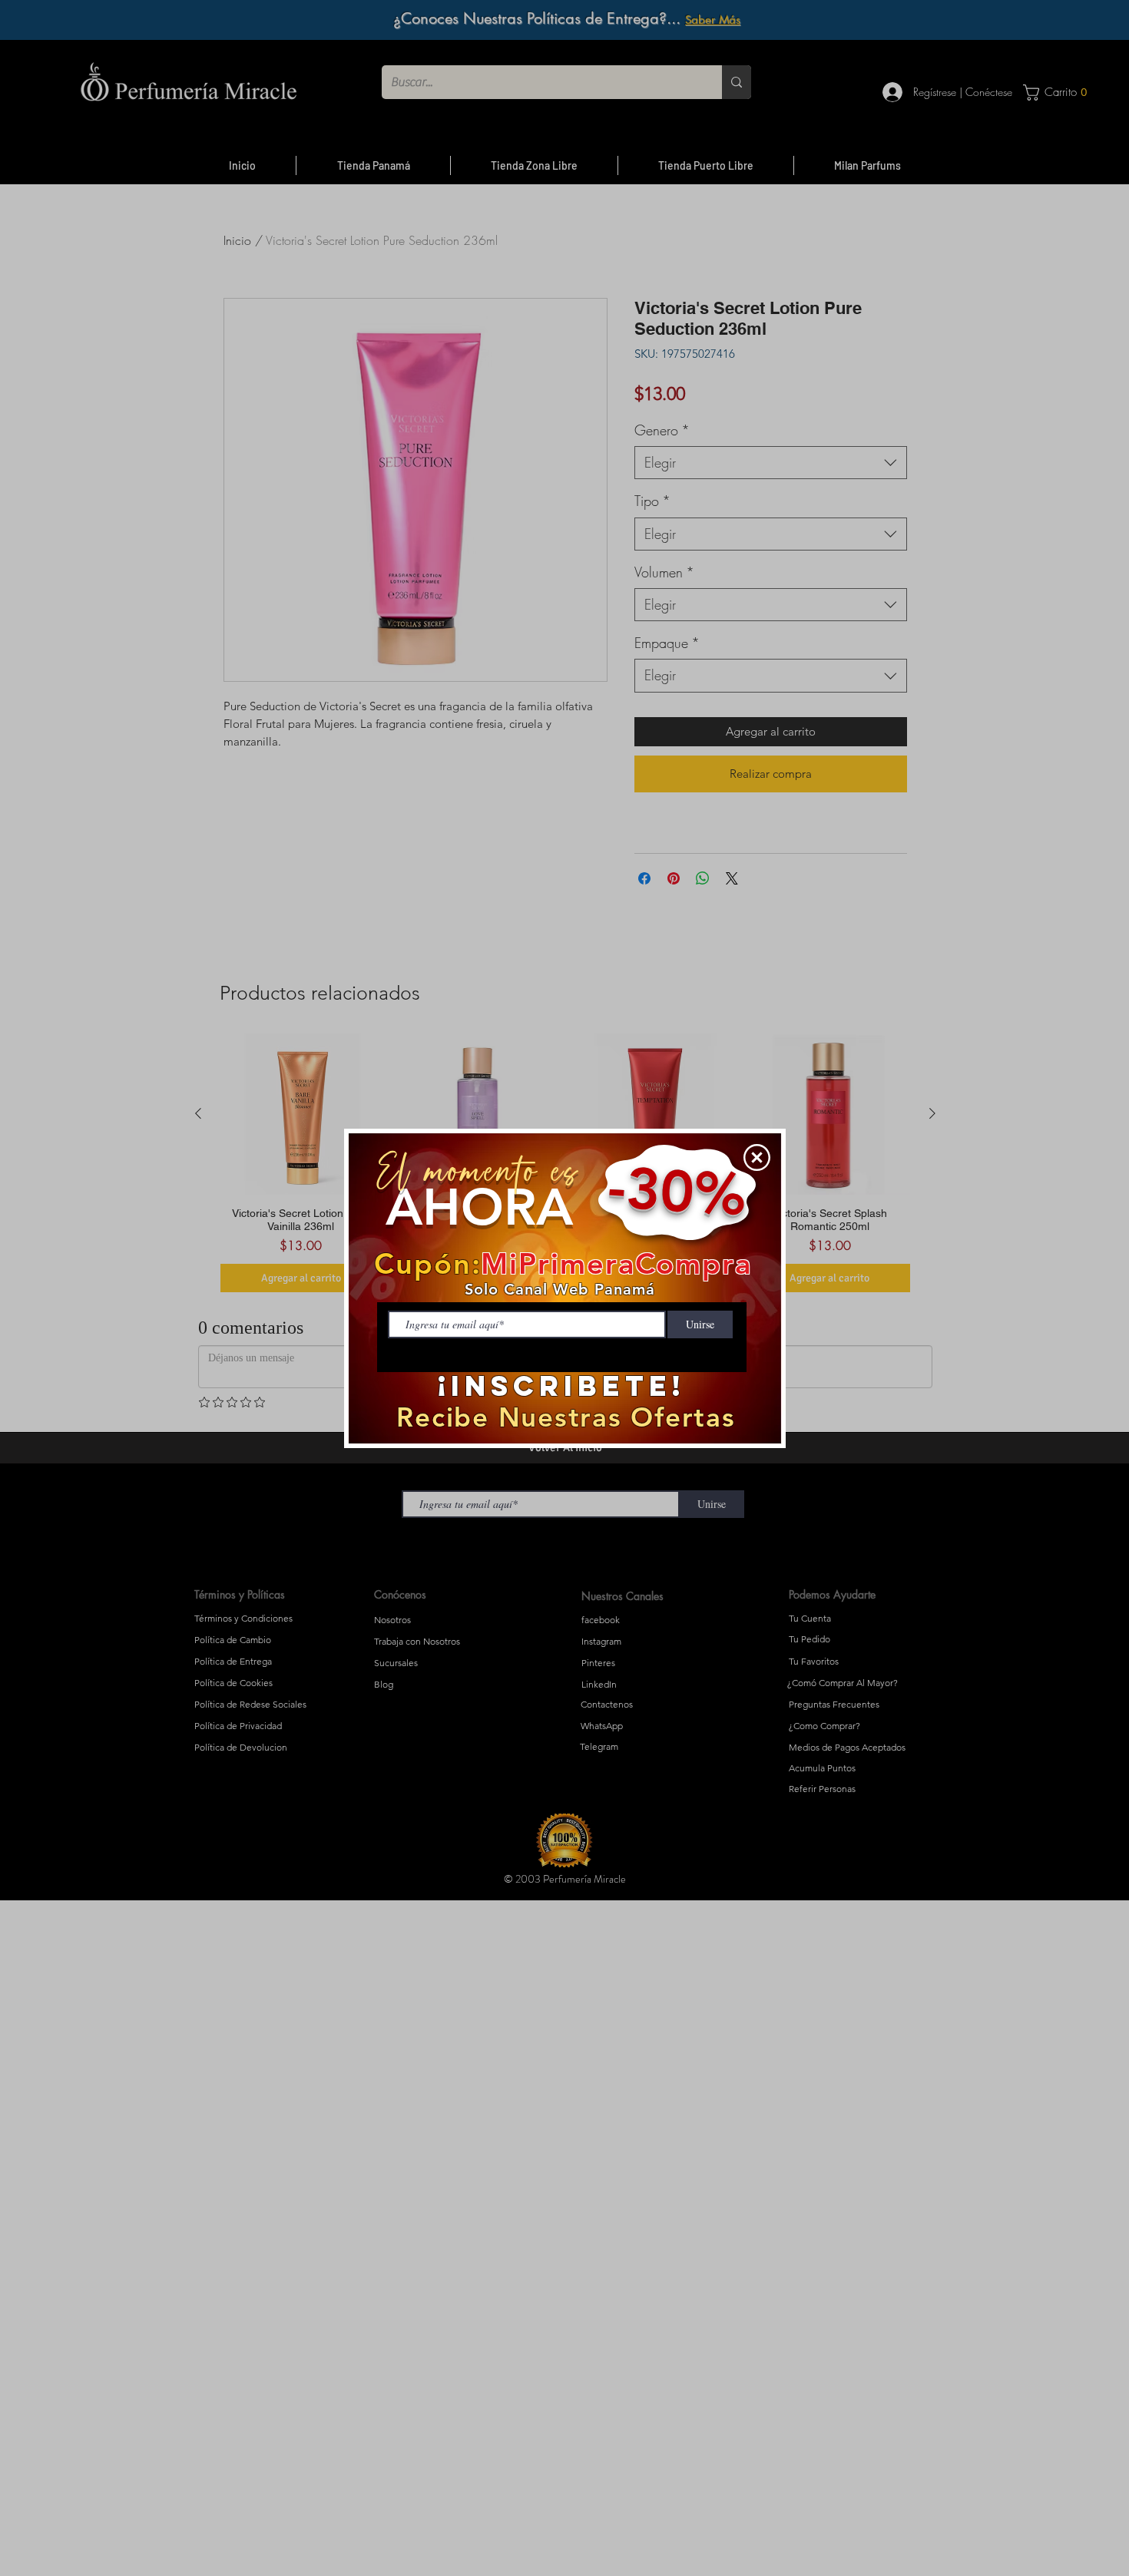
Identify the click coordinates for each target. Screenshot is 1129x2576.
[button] (757, 1157)
